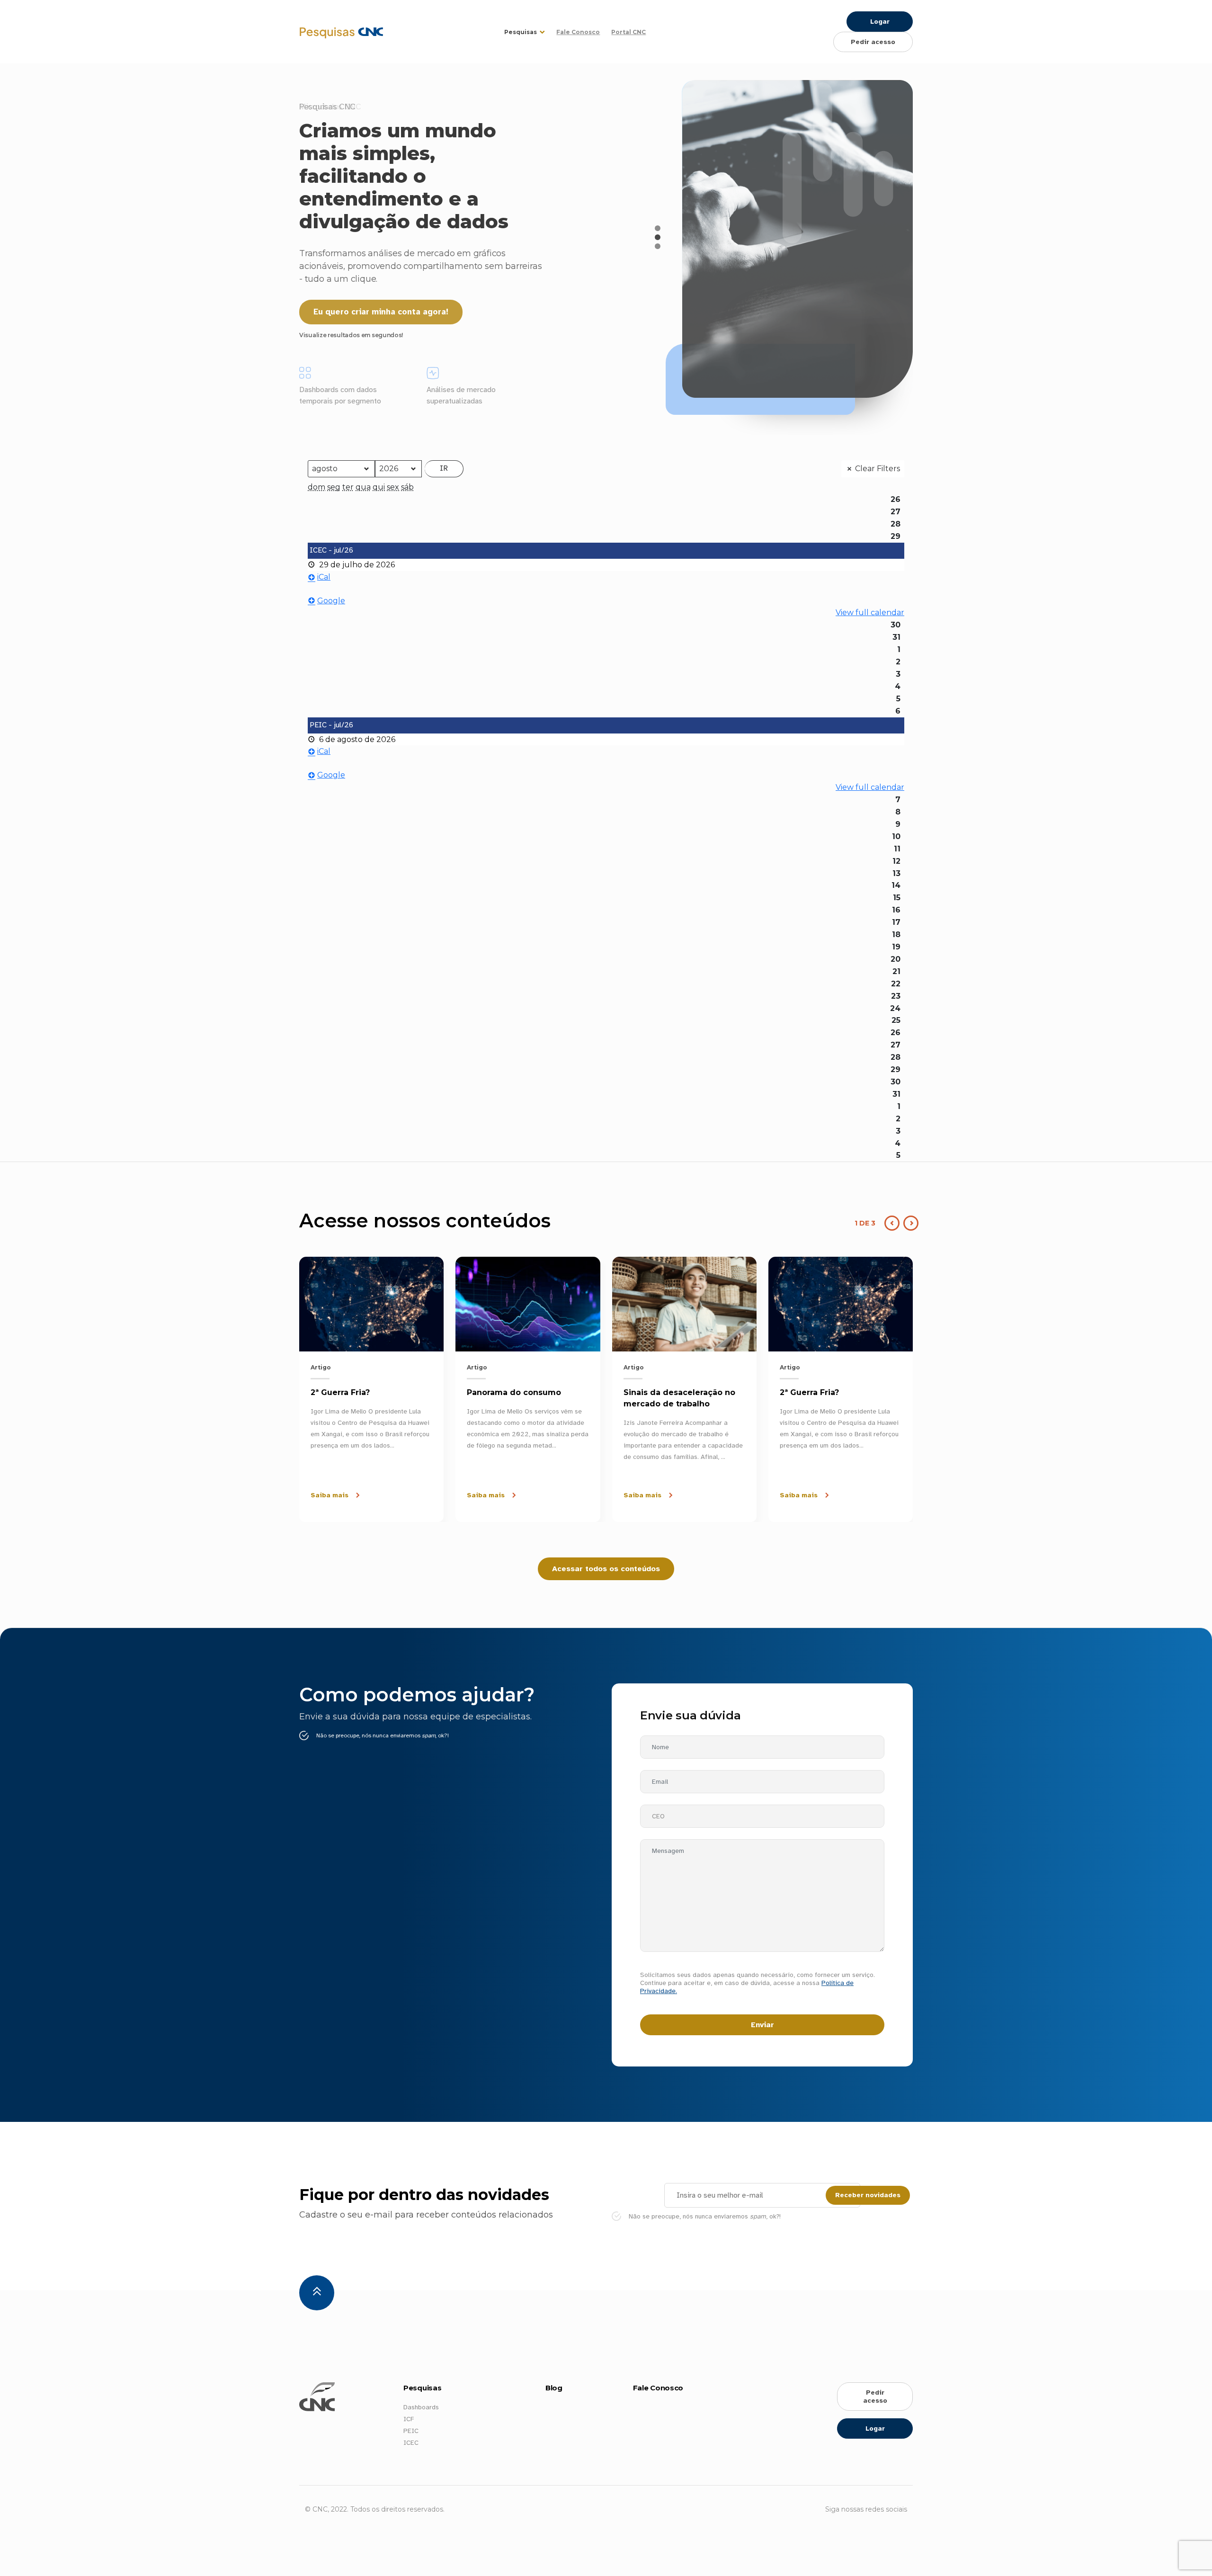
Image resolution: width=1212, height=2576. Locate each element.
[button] (658, 228)
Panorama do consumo (514, 1392)
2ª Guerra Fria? (340, 1392)
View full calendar (870, 613)
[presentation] (909, 1223)
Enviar (762, 2025)
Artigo (321, 1367)
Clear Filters (878, 469)
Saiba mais (330, 1495)
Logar (880, 22)
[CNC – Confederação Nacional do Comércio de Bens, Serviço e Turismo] (303, 32)
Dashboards (421, 2407)
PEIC (411, 2431)
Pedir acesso (873, 42)
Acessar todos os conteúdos (606, 1569)
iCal (324, 577)
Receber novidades (868, 2195)
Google (331, 601)
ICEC (411, 2443)
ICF (409, 2419)
